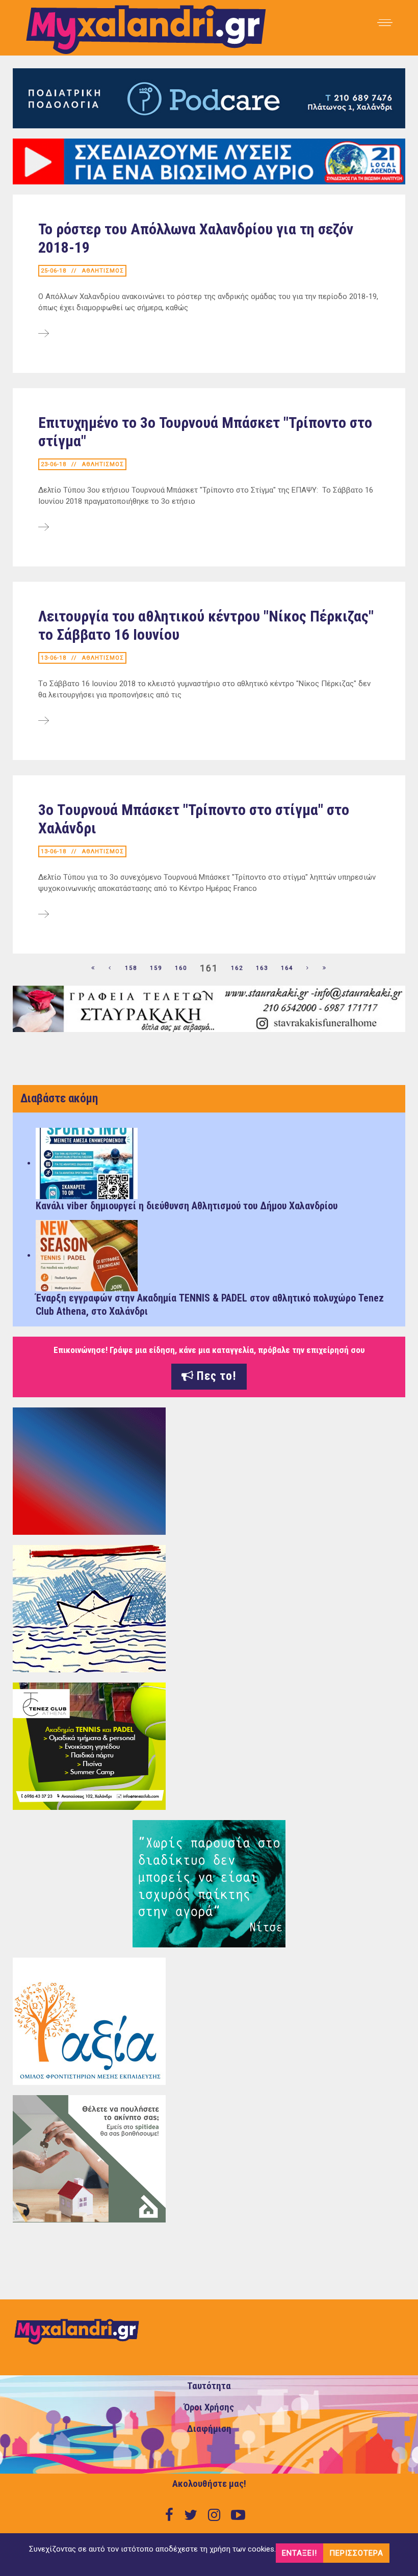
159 (156, 968)
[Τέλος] (325, 968)
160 (181, 968)
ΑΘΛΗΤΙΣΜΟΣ (103, 271)
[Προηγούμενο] (110, 968)
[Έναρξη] (93, 968)
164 (287, 968)
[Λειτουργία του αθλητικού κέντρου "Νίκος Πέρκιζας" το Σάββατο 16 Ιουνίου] (44, 721)
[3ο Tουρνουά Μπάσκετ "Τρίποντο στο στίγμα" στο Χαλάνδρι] (44, 915)
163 (262, 968)
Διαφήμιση (209, 2429)
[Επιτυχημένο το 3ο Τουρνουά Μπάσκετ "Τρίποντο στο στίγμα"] (44, 528)
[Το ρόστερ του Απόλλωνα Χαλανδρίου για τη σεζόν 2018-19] (44, 334)
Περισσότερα (356, 2553)
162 (237, 968)
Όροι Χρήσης (209, 2407)
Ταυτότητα (209, 2386)
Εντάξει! (299, 2553)
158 (131, 968)
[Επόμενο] (308, 968)
